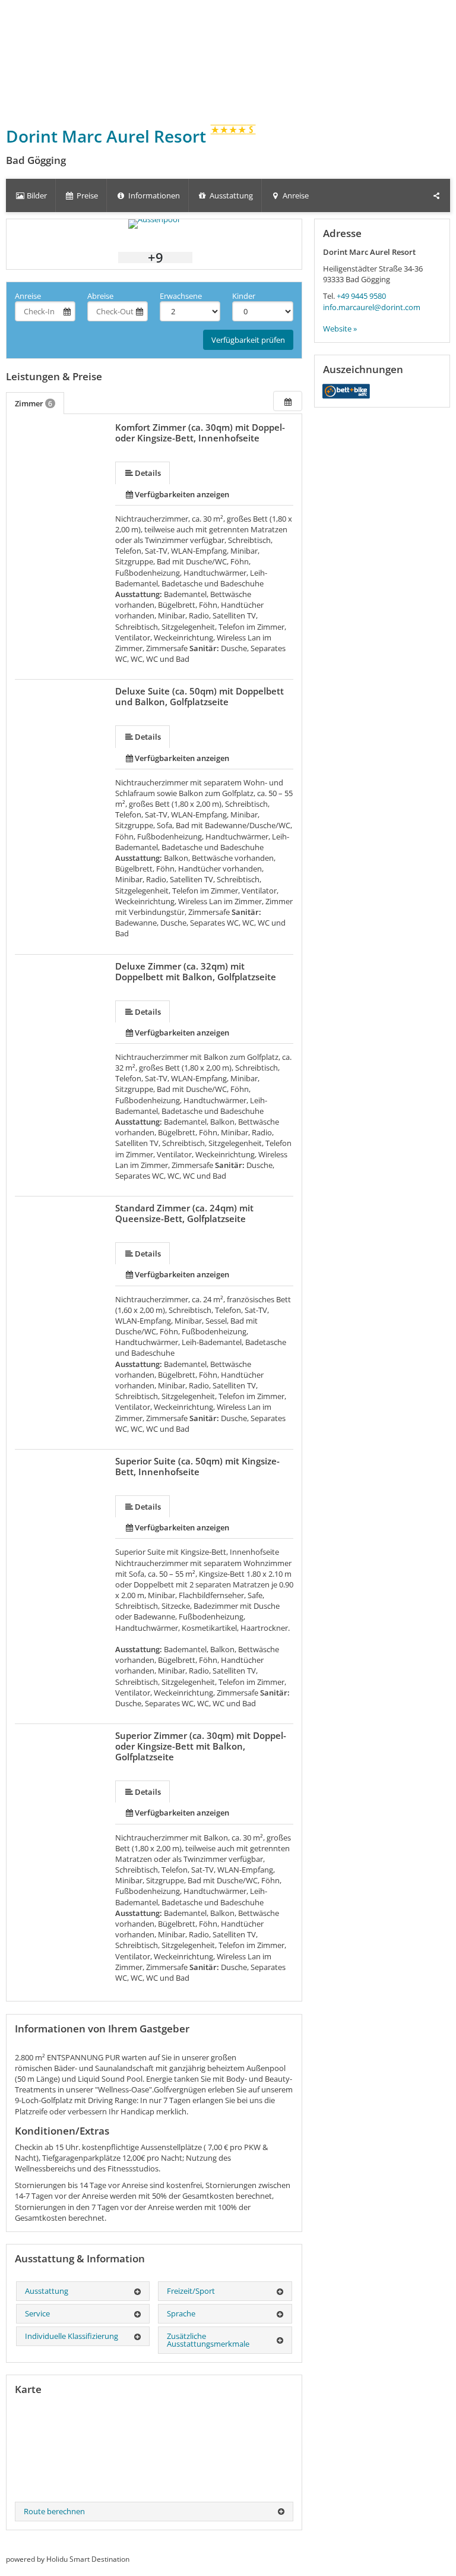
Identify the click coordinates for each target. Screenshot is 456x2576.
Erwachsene (181, 296)
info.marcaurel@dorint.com (372, 307)
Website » (340, 329)
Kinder (244, 296)
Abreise (100, 296)
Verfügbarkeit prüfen (248, 340)
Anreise (28, 296)
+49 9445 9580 (361, 296)
